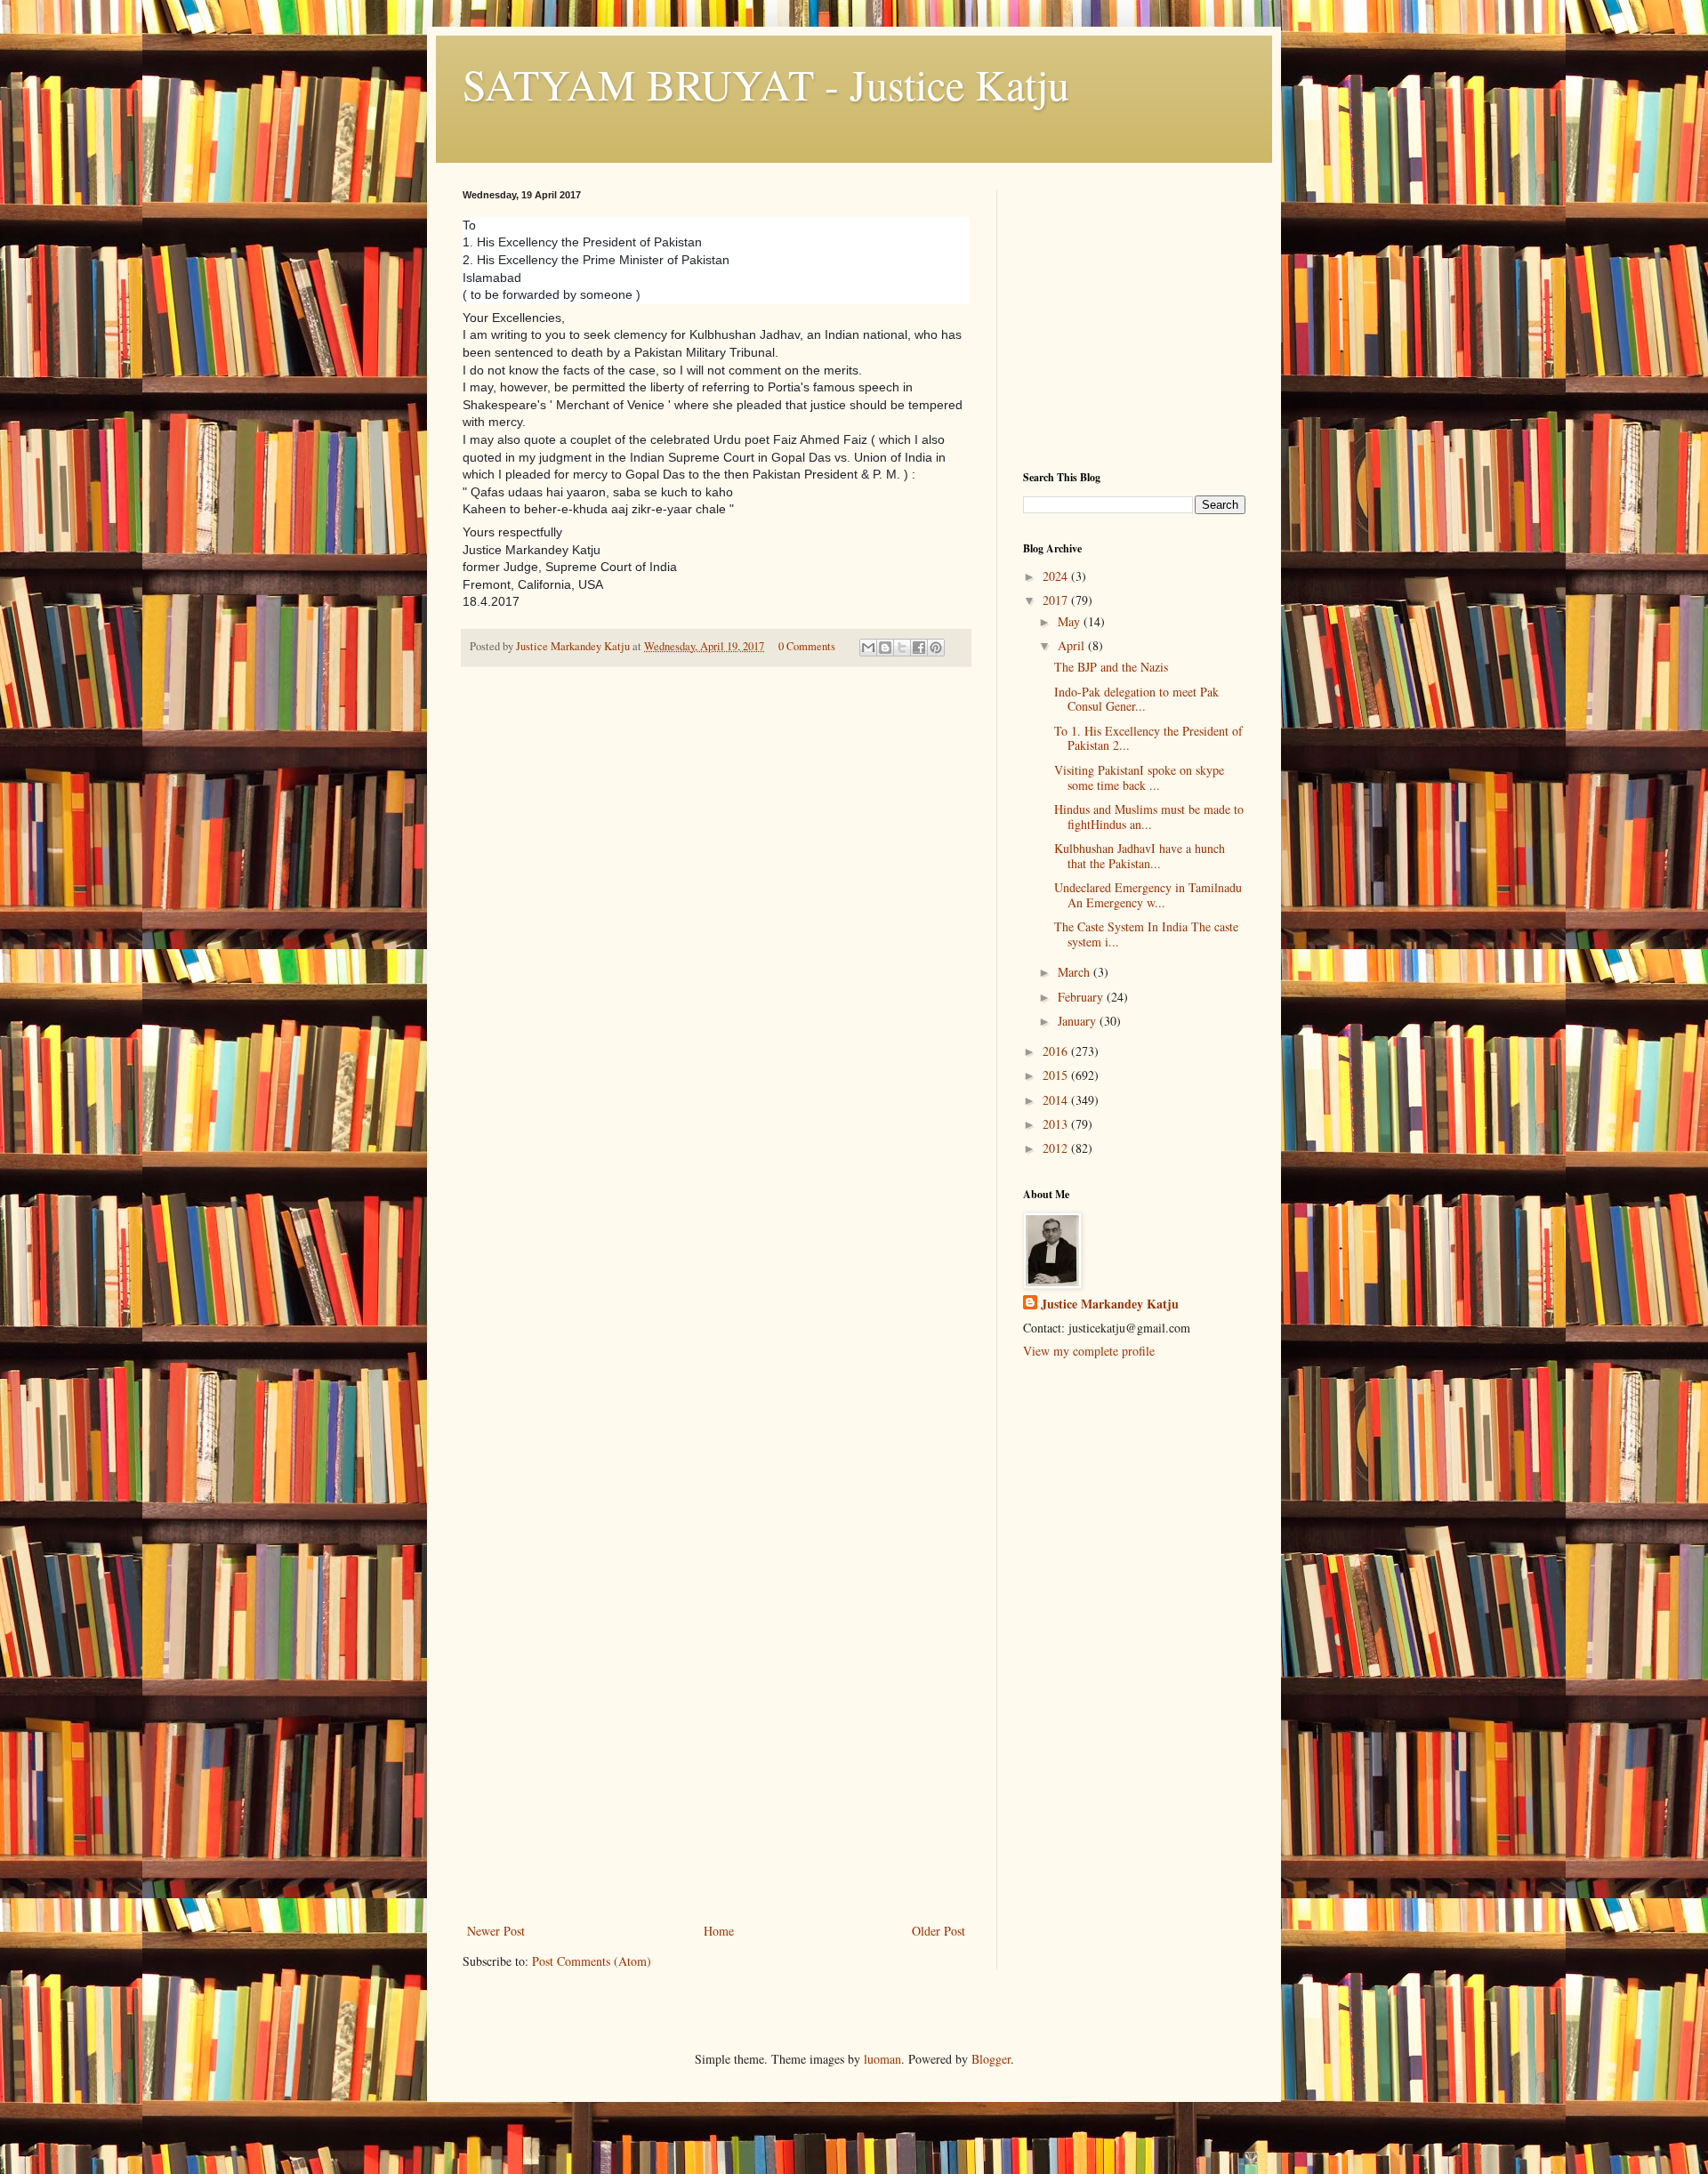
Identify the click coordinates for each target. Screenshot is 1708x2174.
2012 (1057, 1148)
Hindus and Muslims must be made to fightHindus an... (1149, 817)
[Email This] (868, 648)
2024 (1057, 576)
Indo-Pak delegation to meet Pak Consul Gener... (1136, 699)
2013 (1057, 1124)
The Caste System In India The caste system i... (1146, 934)
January (1079, 1021)
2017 (1057, 600)
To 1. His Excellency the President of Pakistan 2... (1148, 738)
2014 (1057, 1100)
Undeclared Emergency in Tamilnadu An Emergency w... (1148, 895)
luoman (882, 2059)
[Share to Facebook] (919, 648)
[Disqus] (716, 930)
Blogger (991, 2059)
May (1071, 621)
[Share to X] (902, 648)
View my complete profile (1089, 1351)
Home (719, 1931)
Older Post (939, 1931)
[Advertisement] (716, 1786)
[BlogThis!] (885, 648)
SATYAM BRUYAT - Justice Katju (766, 84)
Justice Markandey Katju (1110, 1304)
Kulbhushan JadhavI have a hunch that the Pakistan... (1140, 856)
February (1082, 997)
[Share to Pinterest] (936, 648)
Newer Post (496, 1931)
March (1076, 972)
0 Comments (807, 646)
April (1073, 645)
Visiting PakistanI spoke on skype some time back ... (1139, 777)
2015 (1057, 1075)
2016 (1057, 1051)
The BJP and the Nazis (1111, 667)
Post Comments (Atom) (592, 1961)
